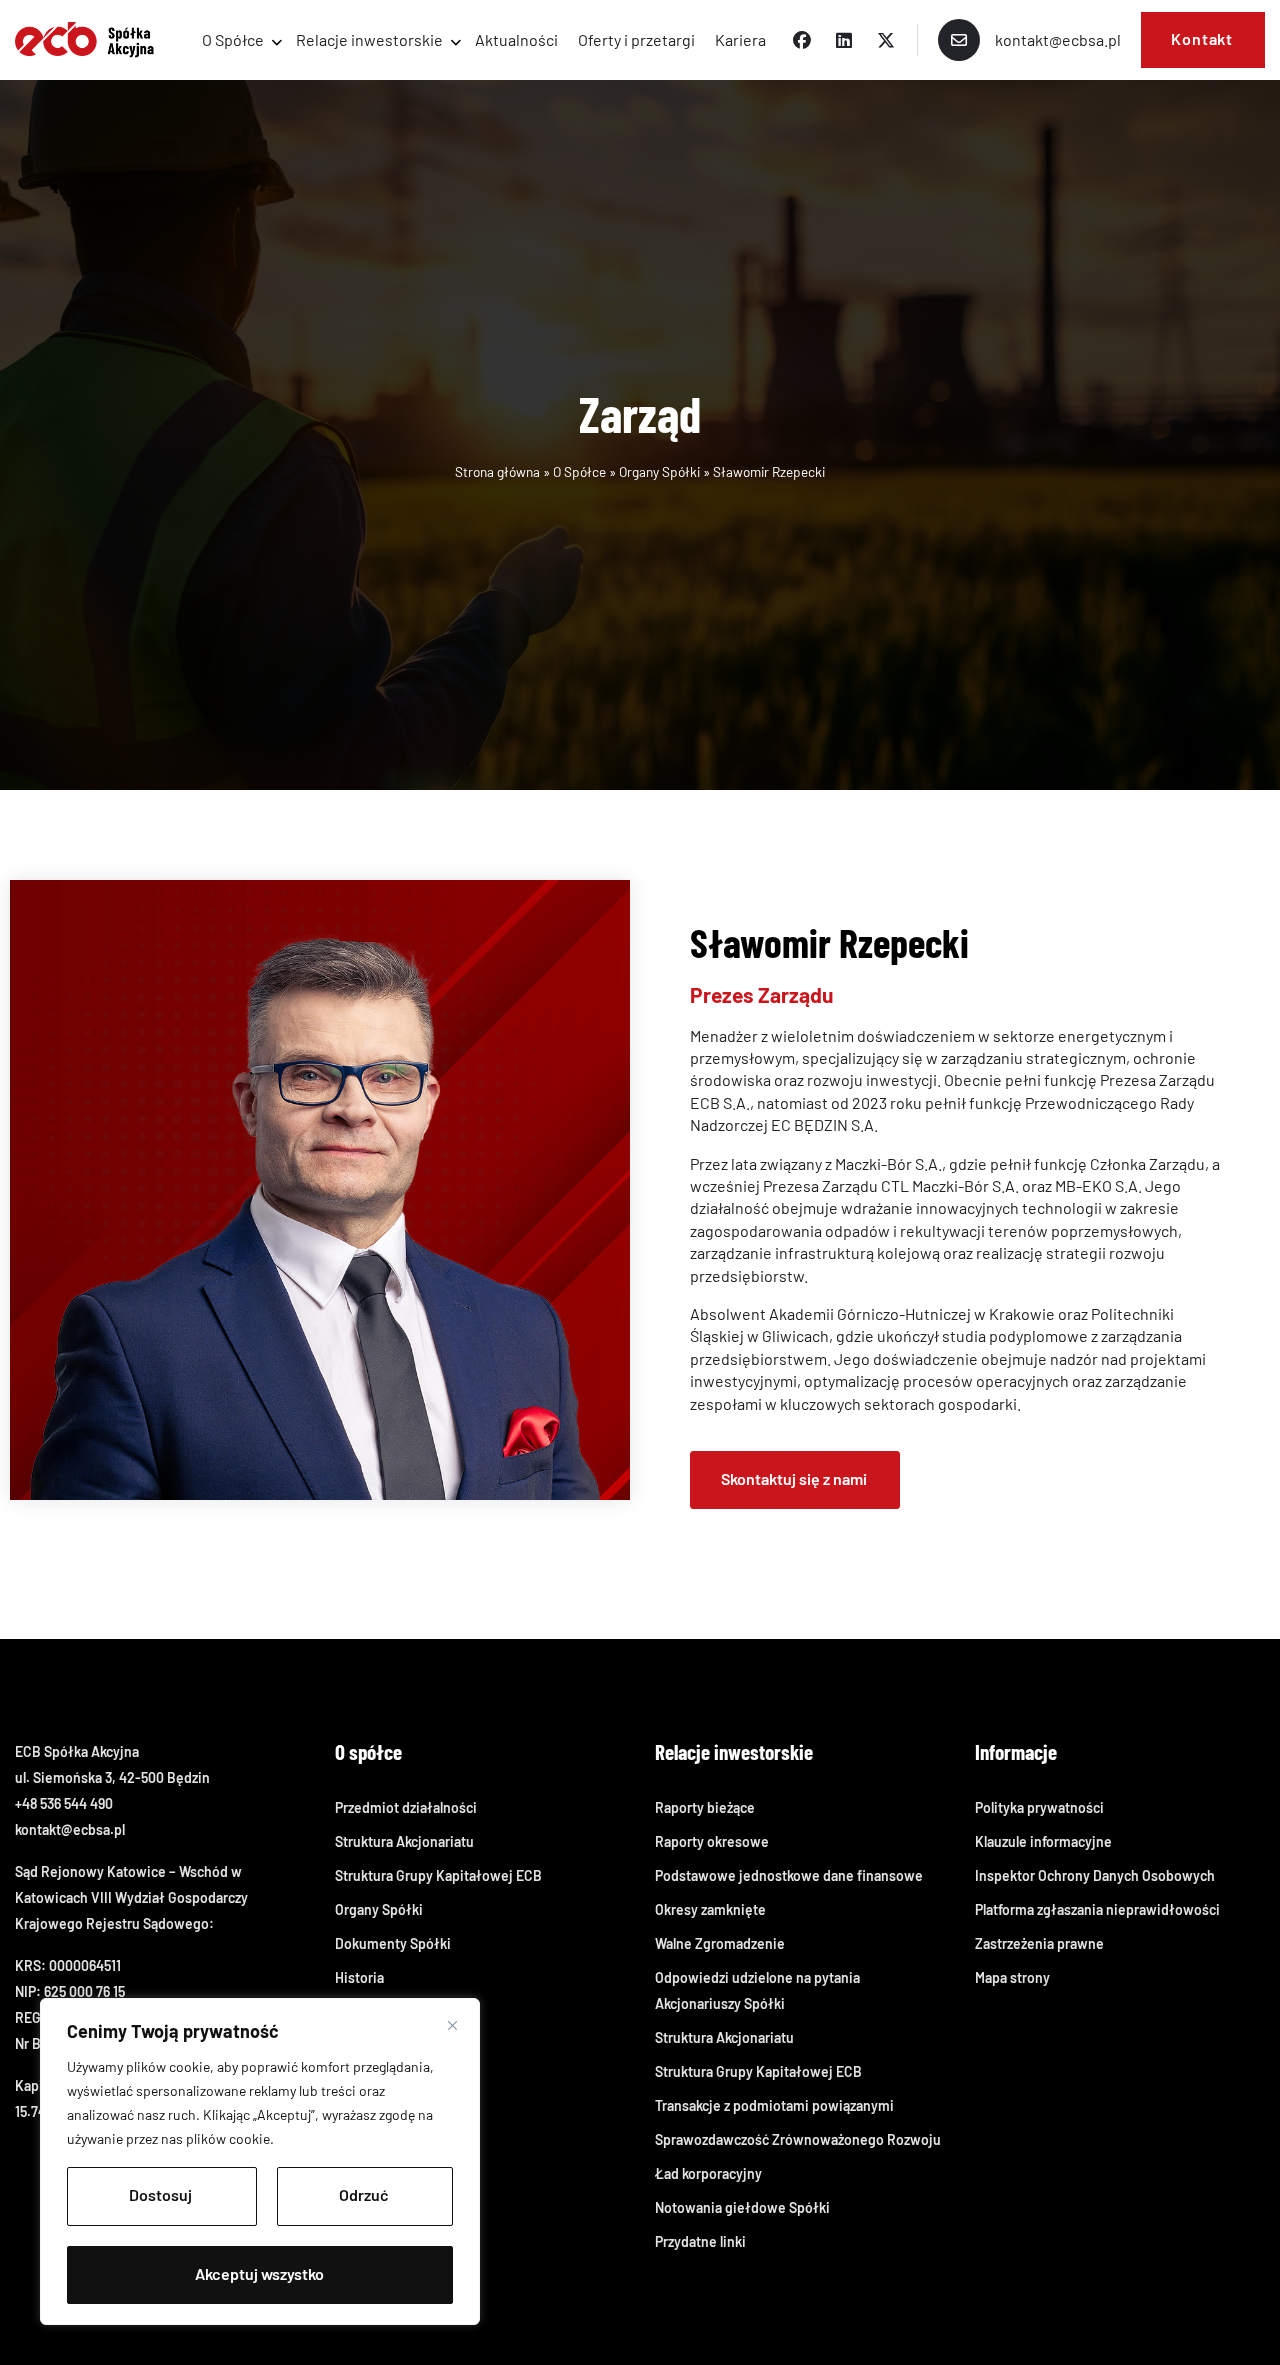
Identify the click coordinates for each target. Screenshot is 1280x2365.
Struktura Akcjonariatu (404, 1841)
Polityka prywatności (1039, 1807)
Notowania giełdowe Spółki (742, 2207)
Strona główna (497, 471)
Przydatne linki (700, 2241)
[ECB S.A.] (84, 40)
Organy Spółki (659, 471)
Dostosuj (160, 2194)
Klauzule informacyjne (1043, 1841)
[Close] (452, 2025)
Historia (359, 1977)
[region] (260, 2161)
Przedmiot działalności (406, 1807)
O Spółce (233, 39)
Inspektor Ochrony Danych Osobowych (1095, 1875)
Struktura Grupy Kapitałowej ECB (438, 1875)
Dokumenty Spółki (393, 1943)
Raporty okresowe (712, 1841)
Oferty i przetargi (636, 39)
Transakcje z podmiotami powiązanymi (774, 2105)
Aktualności (516, 39)
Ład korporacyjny (708, 2173)
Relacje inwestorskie (369, 39)
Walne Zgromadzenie (720, 1943)
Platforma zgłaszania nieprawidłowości (1097, 1909)
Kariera (740, 39)
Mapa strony (1012, 1977)
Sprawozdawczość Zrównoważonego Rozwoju (798, 2139)
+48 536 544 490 (64, 1803)
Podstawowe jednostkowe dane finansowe (789, 1875)
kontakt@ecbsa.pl (70, 1829)
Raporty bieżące (705, 1807)
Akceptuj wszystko (259, 2273)
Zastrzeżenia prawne (1039, 1943)
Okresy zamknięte (710, 1909)
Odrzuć (364, 2194)
